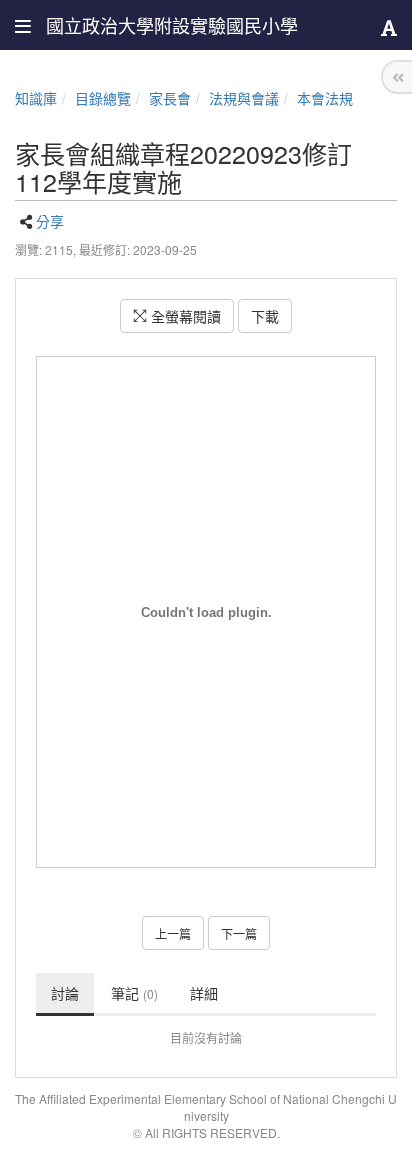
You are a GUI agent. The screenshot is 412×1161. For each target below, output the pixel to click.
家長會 (170, 98)
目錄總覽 (103, 98)
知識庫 (36, 98)
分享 (50, 221)
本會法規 (325, 98)
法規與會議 (244, 98)
